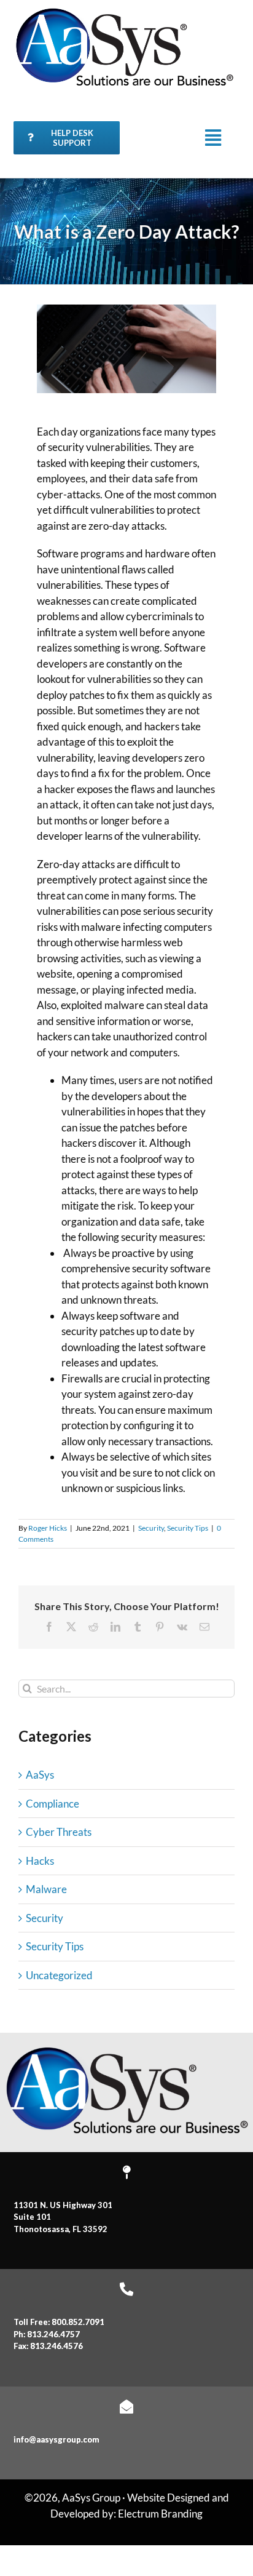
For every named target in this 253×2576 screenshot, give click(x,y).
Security (151, 1528)
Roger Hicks (48, 1528)
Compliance (53, 1804)
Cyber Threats (59, 1832)
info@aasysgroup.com (56, 2439)
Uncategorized (59, 1975)
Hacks (40, 1861)
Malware (46, 1889)
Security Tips (188, 1528)
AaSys (40, 1775)
